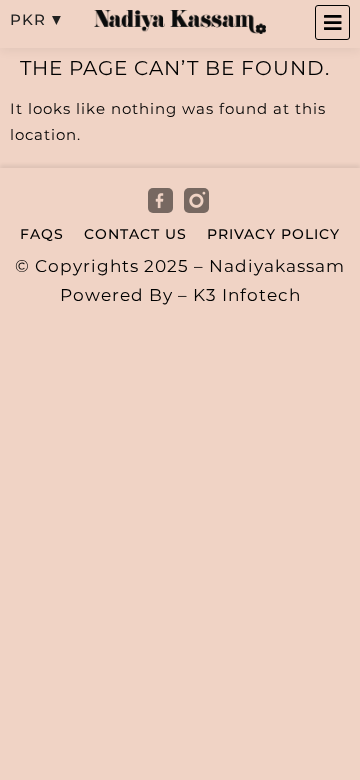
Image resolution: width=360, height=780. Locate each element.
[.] (162, 201)
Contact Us (135, 234)
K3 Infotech (247, 295)
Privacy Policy (273, 234)
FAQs (42, 234)
